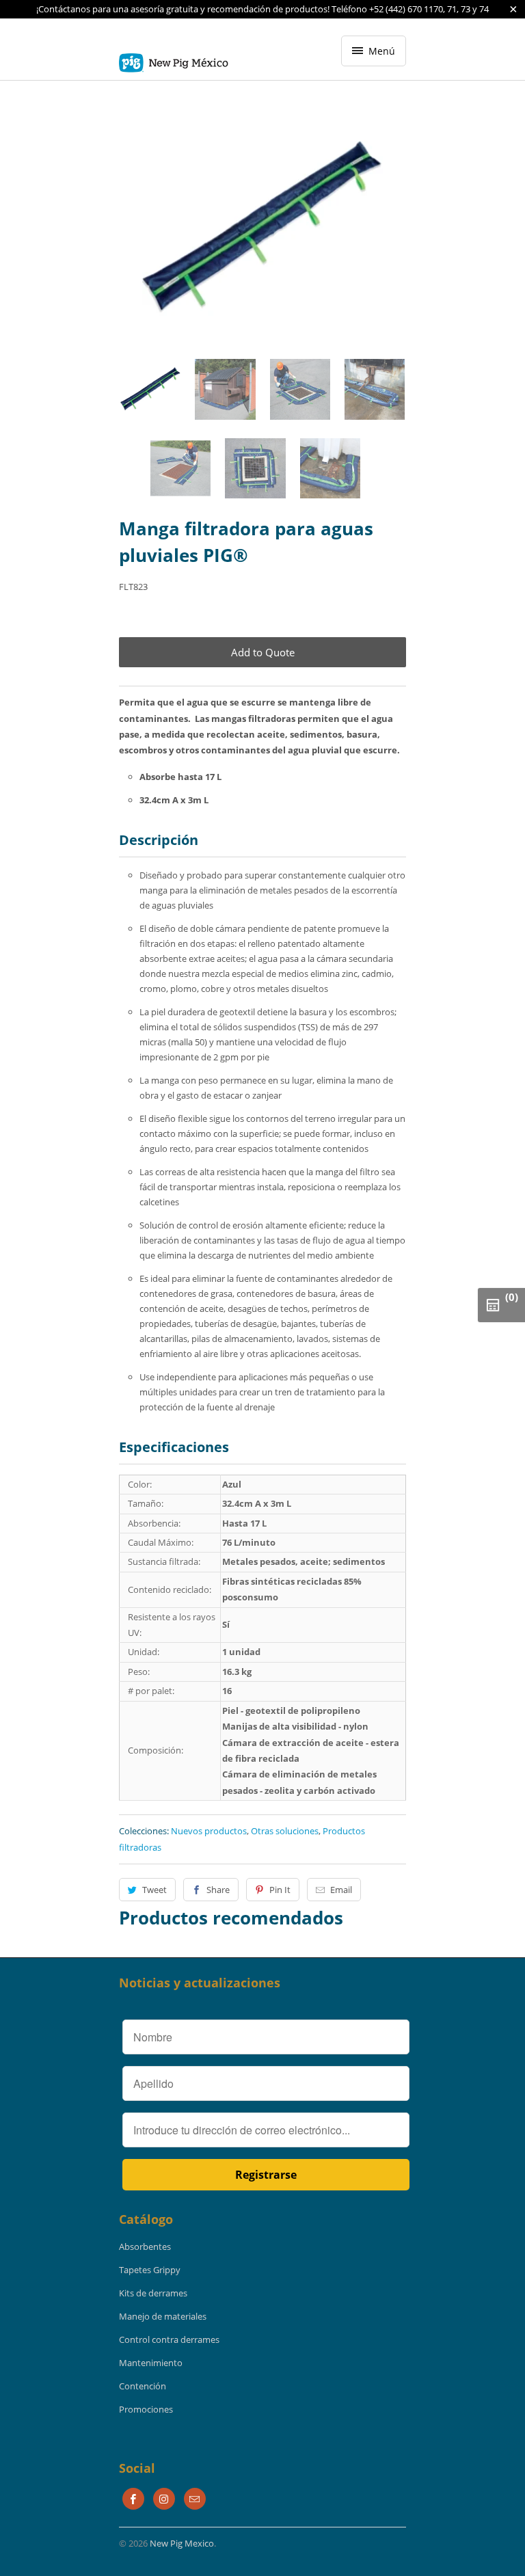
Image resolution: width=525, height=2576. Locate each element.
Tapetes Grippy (150, 2270)
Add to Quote (263, 652)
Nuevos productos (209, 1831)
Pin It (280, 1890)
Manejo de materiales (163, 2316)
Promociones (146, 2409)
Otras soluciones (285, 1831)
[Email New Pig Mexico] (195, 2499)
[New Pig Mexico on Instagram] (164, 2499)
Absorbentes (145, 2246)
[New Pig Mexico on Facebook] (133, 2499)
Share (218, 1890)
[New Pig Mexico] (174, 54)
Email (341, 1890)
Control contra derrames (169, 2339)
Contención (143, 2386)
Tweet (154, 1890)
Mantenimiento (151, 2363)
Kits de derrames (153, 2293)
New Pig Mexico (182, 2543)
